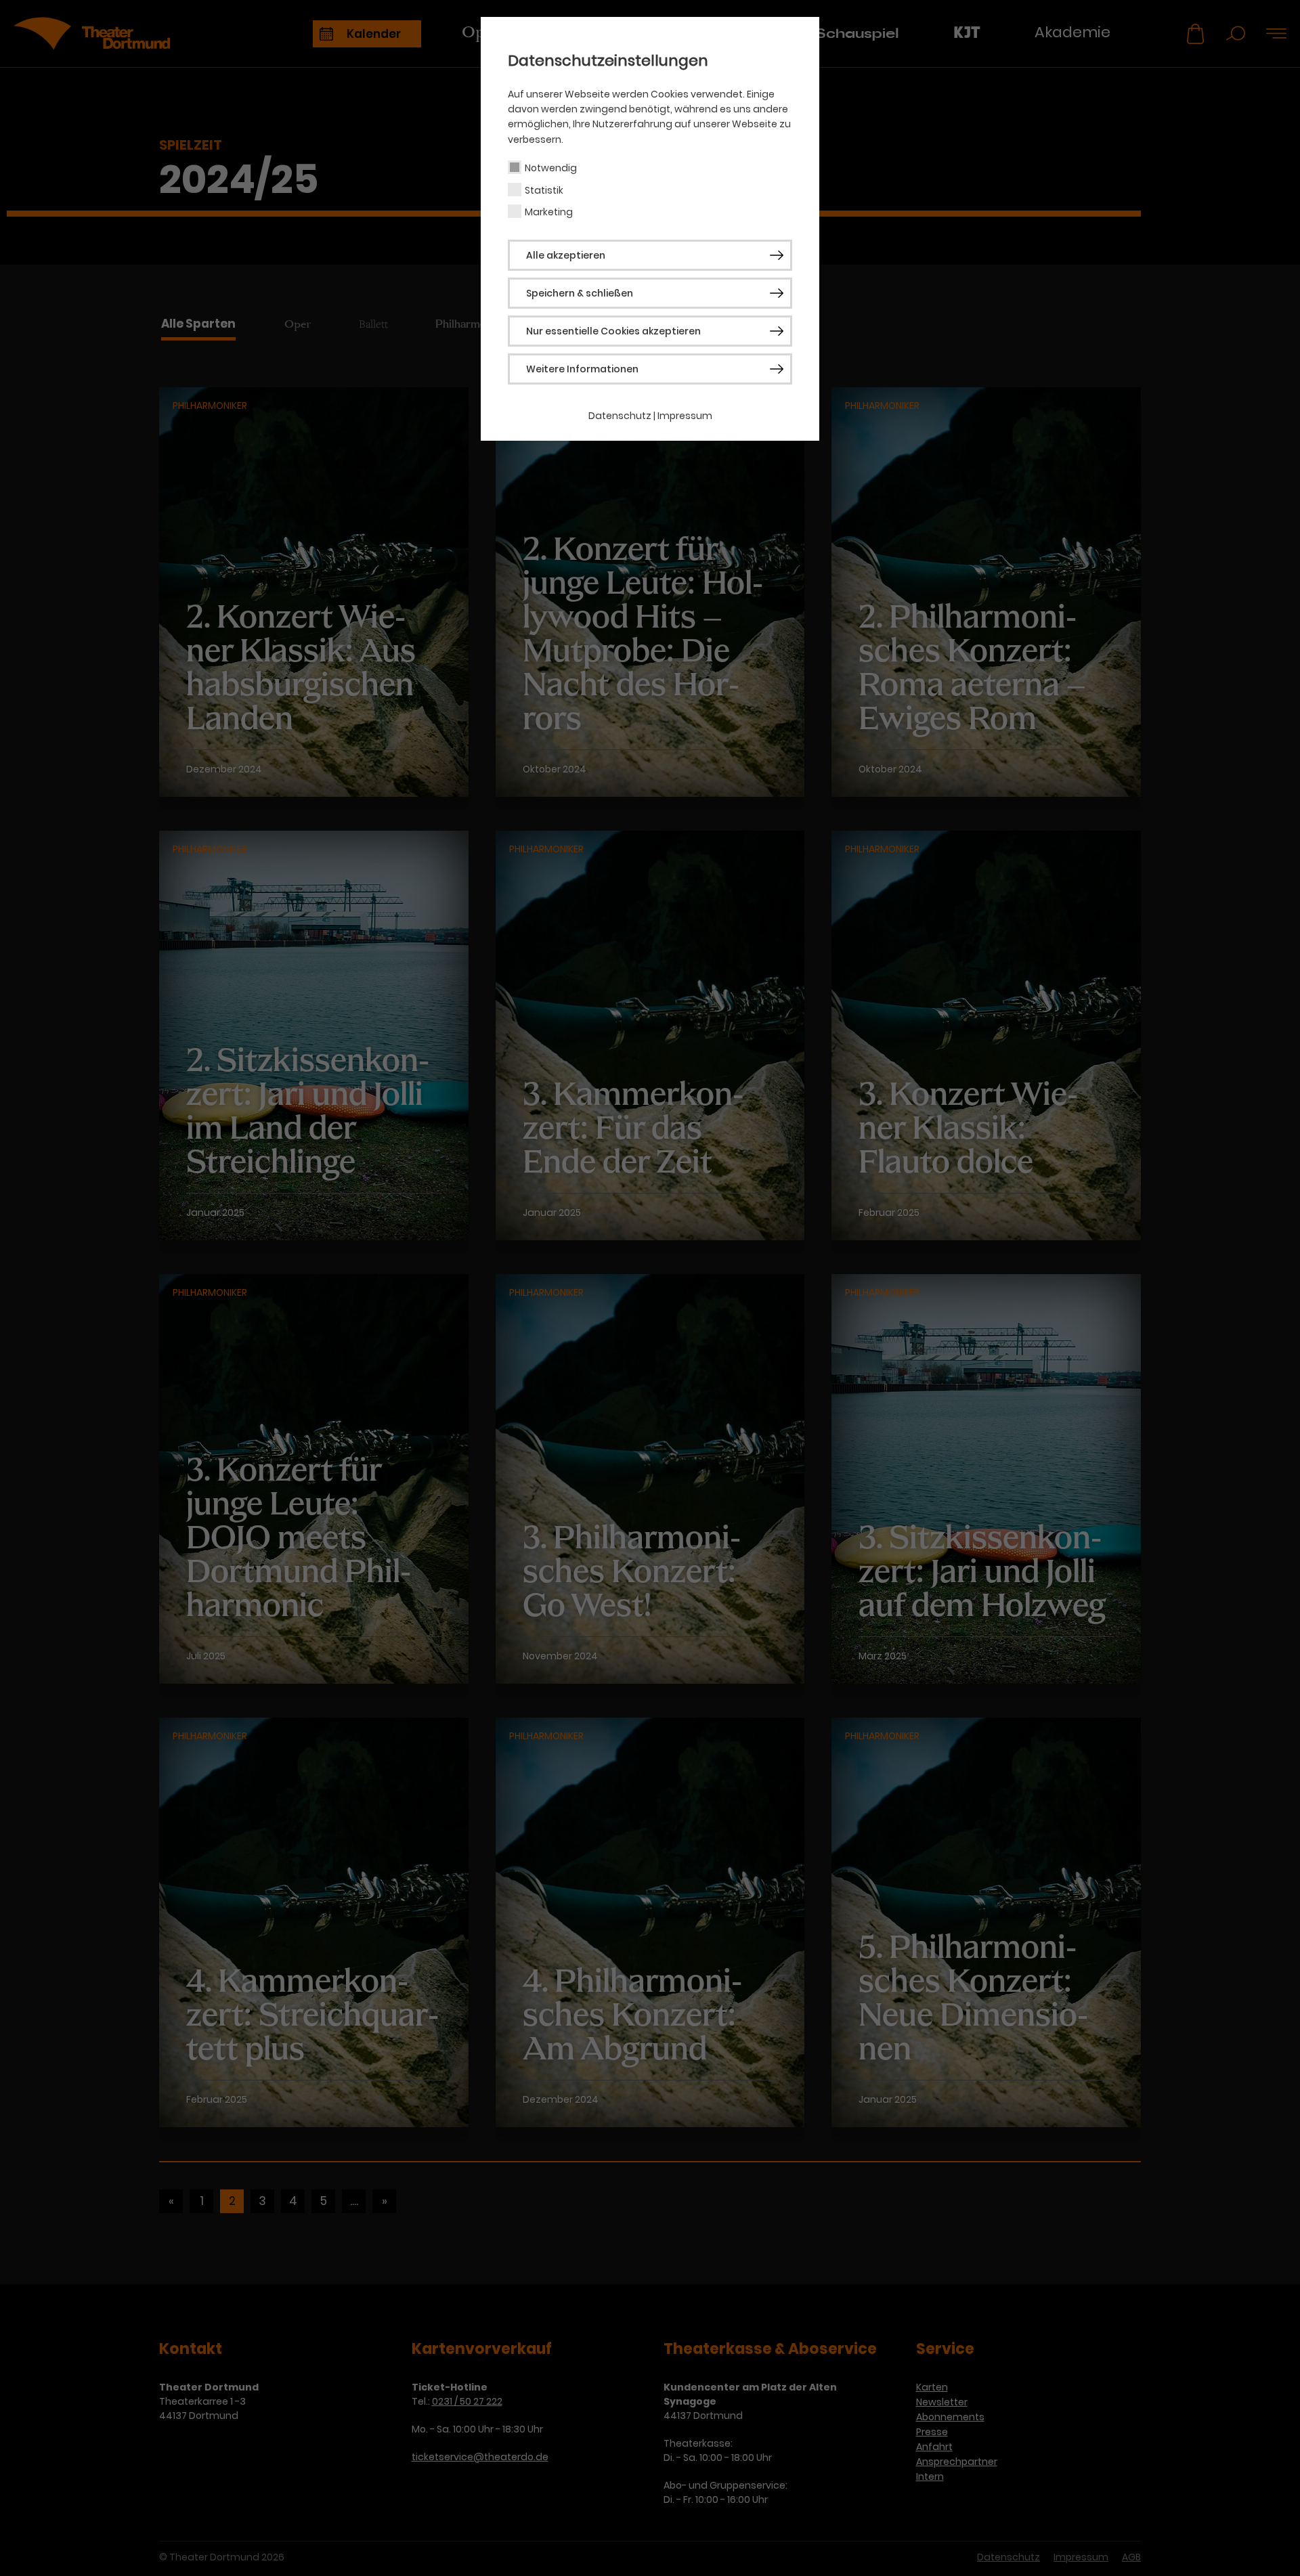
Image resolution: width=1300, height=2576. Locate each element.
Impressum (685, 416)
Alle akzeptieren (566, 255)
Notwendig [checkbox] (551, 168)
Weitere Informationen (582, 369)
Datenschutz (620, 416)
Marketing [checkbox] (549, 212)
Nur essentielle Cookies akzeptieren (613, 331)
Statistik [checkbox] (544, 190)
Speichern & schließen (580, 293)
